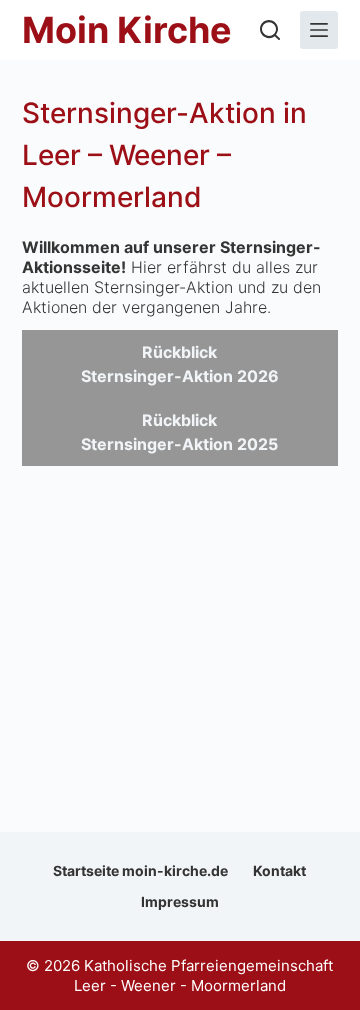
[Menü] (319, 30)
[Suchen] (270, 30)
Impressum (180, 901)
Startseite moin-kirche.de (140, 870)
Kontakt (279, 870)
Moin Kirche (127, 30)
